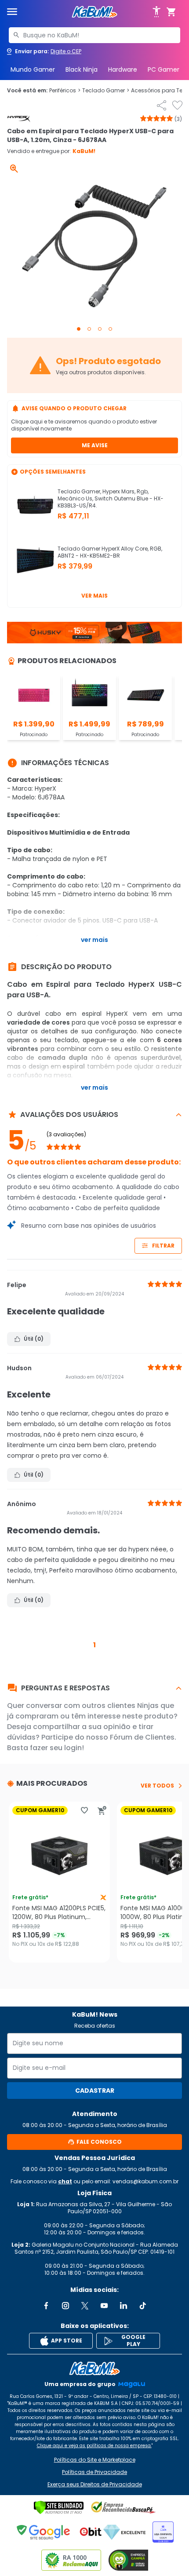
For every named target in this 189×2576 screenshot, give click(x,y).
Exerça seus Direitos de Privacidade (95, 2485)
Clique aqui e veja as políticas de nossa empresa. (94, 2446)
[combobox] (94, 35)
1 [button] (94, 1645)
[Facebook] (46, 2306)
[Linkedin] (124, 2306)
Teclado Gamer (106, 91)
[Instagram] (65, 2306)
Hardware (123, 69)
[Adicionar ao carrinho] (102, 1810)
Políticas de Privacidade (94, 2472)
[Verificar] (59, 2507)
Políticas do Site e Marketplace (95, 2460)
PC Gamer (164, 69)
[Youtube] (104, 2306)
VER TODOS (157, 1786)
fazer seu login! (57, 1748)
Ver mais (94, 596)
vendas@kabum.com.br (145, 2181)
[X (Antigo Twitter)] (85, 2306)
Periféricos (65, 91)
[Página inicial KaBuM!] (94, 12)
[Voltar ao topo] (94, 2368)
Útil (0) (34, 1339)
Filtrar (163, 1246)
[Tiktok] (143, 2306)
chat (65, 2181)
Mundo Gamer (33, 69)
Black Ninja (82, 69)
